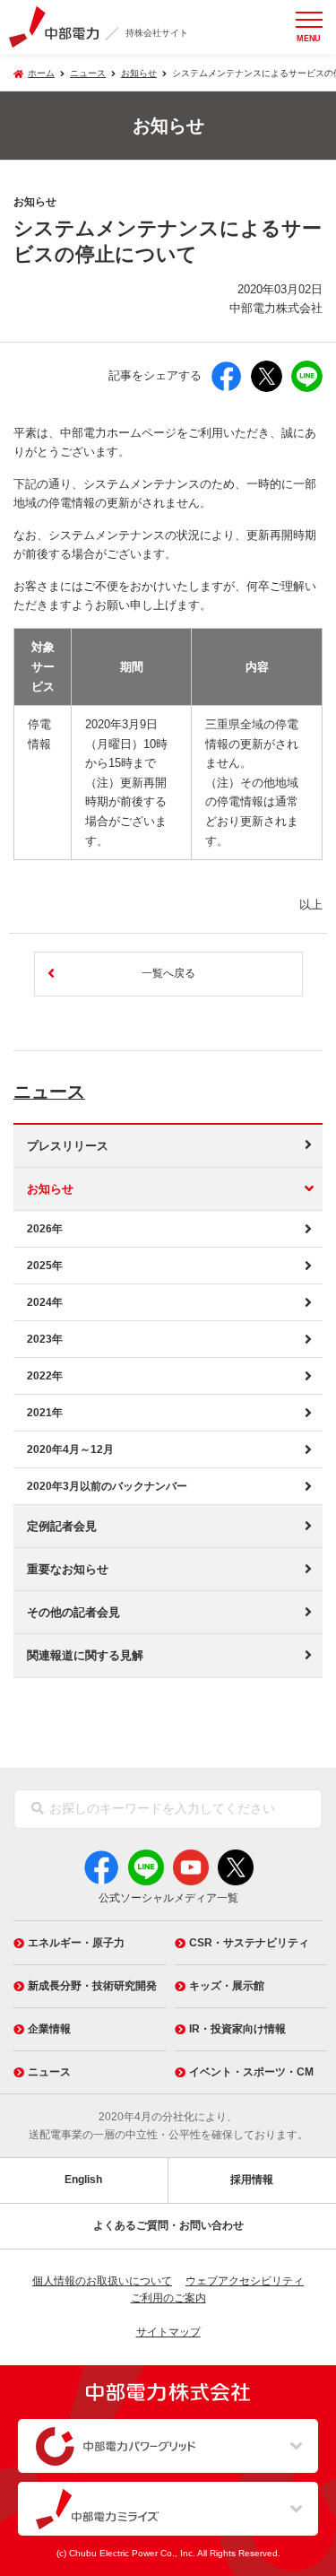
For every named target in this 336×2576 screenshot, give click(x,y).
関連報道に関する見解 (85, 1655)
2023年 (45, 1339)
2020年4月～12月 (70, 1449)
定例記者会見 (62, 1526)
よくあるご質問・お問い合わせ (168, 2225)
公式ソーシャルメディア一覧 (168, 1898)
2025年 (45, 1266)
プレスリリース (68, 1146)
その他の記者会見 (73, 1612)
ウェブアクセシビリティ (245, 2281)
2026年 (45, 1229)
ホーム (41, 73)
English (83, 2180)
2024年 (45, 1302)
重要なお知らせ (68, 1569)
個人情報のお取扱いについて (102, 2281)
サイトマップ (168, 2332)
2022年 (45, 1376)
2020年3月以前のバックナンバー (107, 1486)
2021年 (45, 1413)
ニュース (49, 1092)
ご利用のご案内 (168, 2298)
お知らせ (139, 73)
